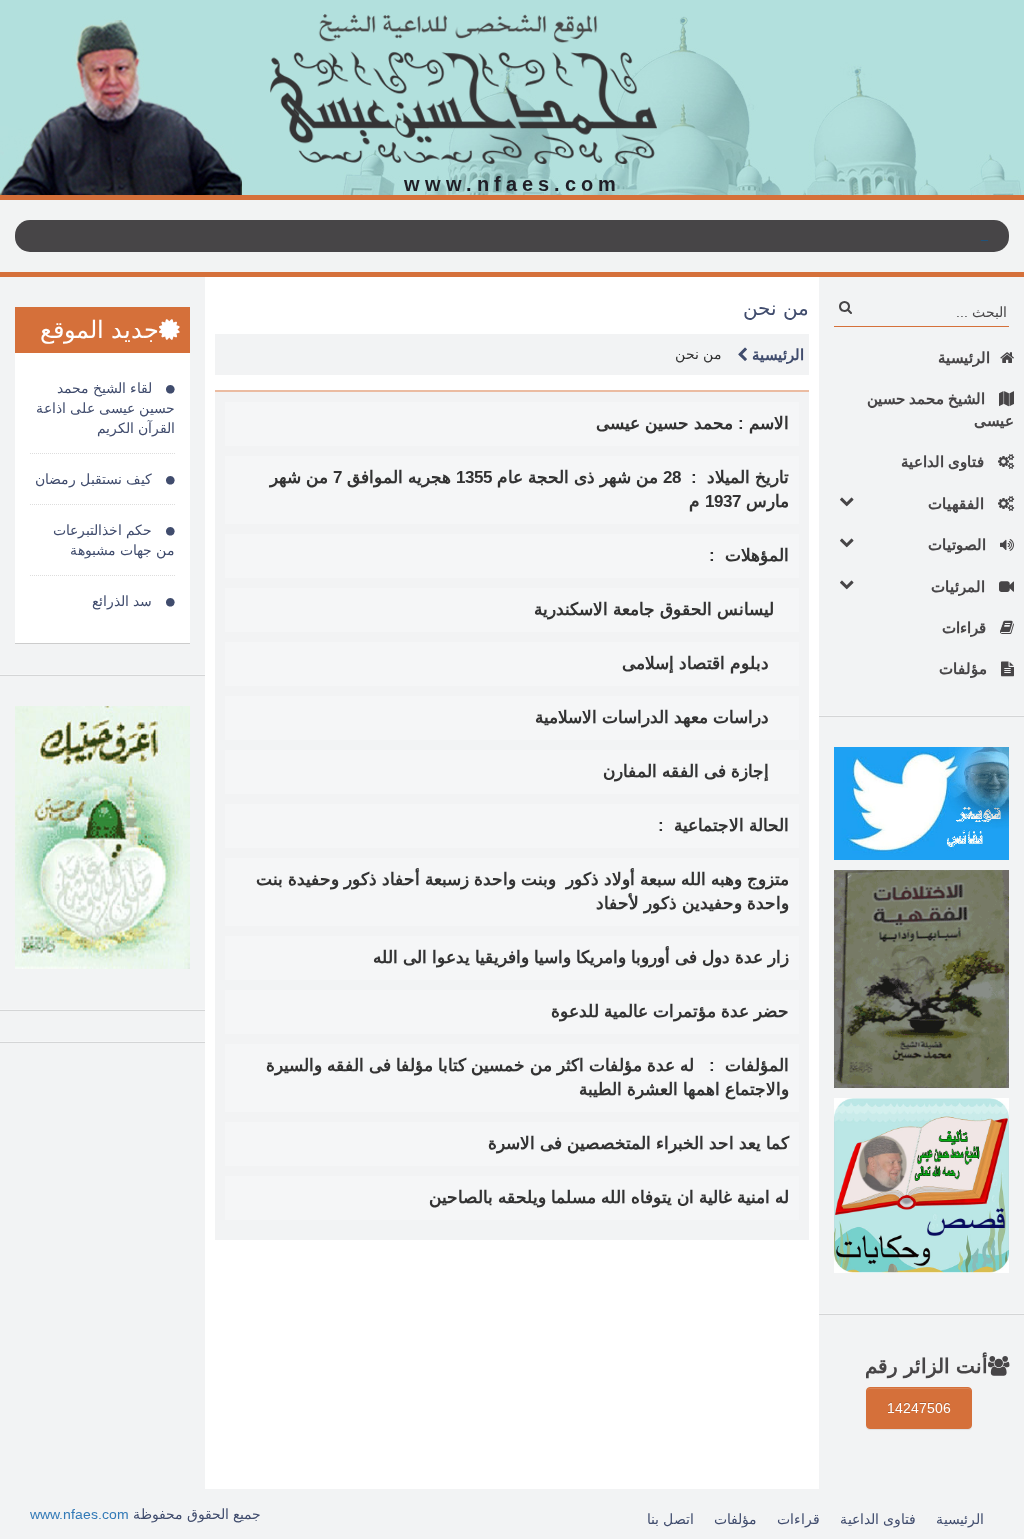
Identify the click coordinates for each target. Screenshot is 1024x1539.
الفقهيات (958, 503)
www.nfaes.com (79, 1514)
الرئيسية (964, 357)
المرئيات (960, 586)
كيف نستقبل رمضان (95, 479)
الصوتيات (959, 544)
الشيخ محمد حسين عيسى (940, 409)
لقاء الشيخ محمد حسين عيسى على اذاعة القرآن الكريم (105, 408)
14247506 (919, 1408)
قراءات (966, 627)
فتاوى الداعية (944, 461)
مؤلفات (965, 668)
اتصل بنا (670, 1519)
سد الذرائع (124, 601)
